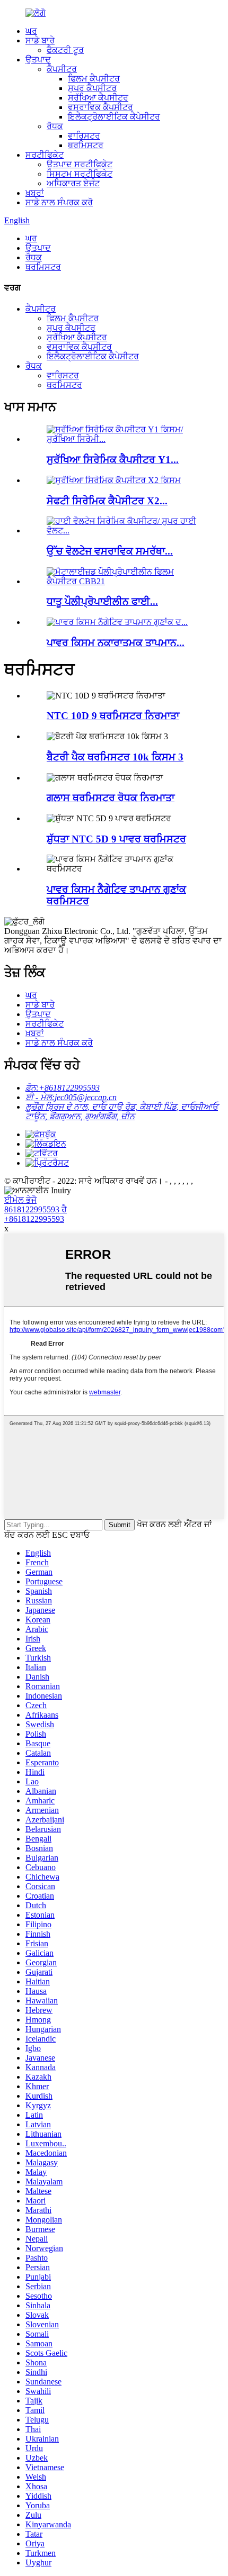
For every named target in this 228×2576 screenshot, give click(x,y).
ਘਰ (31, 31)
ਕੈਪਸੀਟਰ (62, 69)
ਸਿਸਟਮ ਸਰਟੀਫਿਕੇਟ (80, 174)
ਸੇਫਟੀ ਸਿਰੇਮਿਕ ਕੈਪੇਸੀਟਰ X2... (107, 501)
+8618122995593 (34, 1219)
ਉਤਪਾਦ (38, 60)
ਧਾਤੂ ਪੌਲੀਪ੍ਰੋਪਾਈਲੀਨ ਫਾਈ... (102, 601)
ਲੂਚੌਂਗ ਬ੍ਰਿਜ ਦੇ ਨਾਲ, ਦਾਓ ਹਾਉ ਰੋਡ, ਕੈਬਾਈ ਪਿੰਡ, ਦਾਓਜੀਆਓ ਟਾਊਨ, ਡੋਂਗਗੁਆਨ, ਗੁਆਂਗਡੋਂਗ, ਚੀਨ (122, 1112)
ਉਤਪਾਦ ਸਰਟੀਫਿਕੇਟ (80, 164)
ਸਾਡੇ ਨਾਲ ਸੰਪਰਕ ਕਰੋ (59, 202)
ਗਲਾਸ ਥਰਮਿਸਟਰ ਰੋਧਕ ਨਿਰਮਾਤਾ (111, 798)
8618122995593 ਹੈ (36, 1209)
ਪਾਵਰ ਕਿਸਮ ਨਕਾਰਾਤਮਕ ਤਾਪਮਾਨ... (116, 643)
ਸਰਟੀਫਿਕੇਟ (45, 155)
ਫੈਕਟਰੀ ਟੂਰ (65, 50)
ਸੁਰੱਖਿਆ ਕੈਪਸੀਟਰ (98, 98)
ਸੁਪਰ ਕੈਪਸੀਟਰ (92, 88)
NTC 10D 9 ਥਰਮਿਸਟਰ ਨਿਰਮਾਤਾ (113, 716)
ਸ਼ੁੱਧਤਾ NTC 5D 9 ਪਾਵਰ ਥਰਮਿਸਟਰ (116, 839)
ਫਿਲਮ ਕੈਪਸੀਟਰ (94, 79)
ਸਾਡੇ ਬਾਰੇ (40, 40)
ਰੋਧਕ (55, 126)
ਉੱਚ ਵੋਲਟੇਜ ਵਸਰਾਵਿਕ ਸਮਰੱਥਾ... (110, 551)
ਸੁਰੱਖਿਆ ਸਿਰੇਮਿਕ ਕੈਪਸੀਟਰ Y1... (113, 460)
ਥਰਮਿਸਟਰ (86, 145)
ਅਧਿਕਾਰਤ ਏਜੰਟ (73, 183)
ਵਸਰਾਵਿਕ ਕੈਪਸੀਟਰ (100, 107)
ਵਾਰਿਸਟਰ (84, 136)
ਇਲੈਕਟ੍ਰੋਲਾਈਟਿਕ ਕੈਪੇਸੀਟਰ (114, 117)
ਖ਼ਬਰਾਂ (35, 193)
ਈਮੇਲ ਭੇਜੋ (20, 1200)
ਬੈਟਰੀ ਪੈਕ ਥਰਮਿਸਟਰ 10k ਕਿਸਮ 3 (115, 757)
